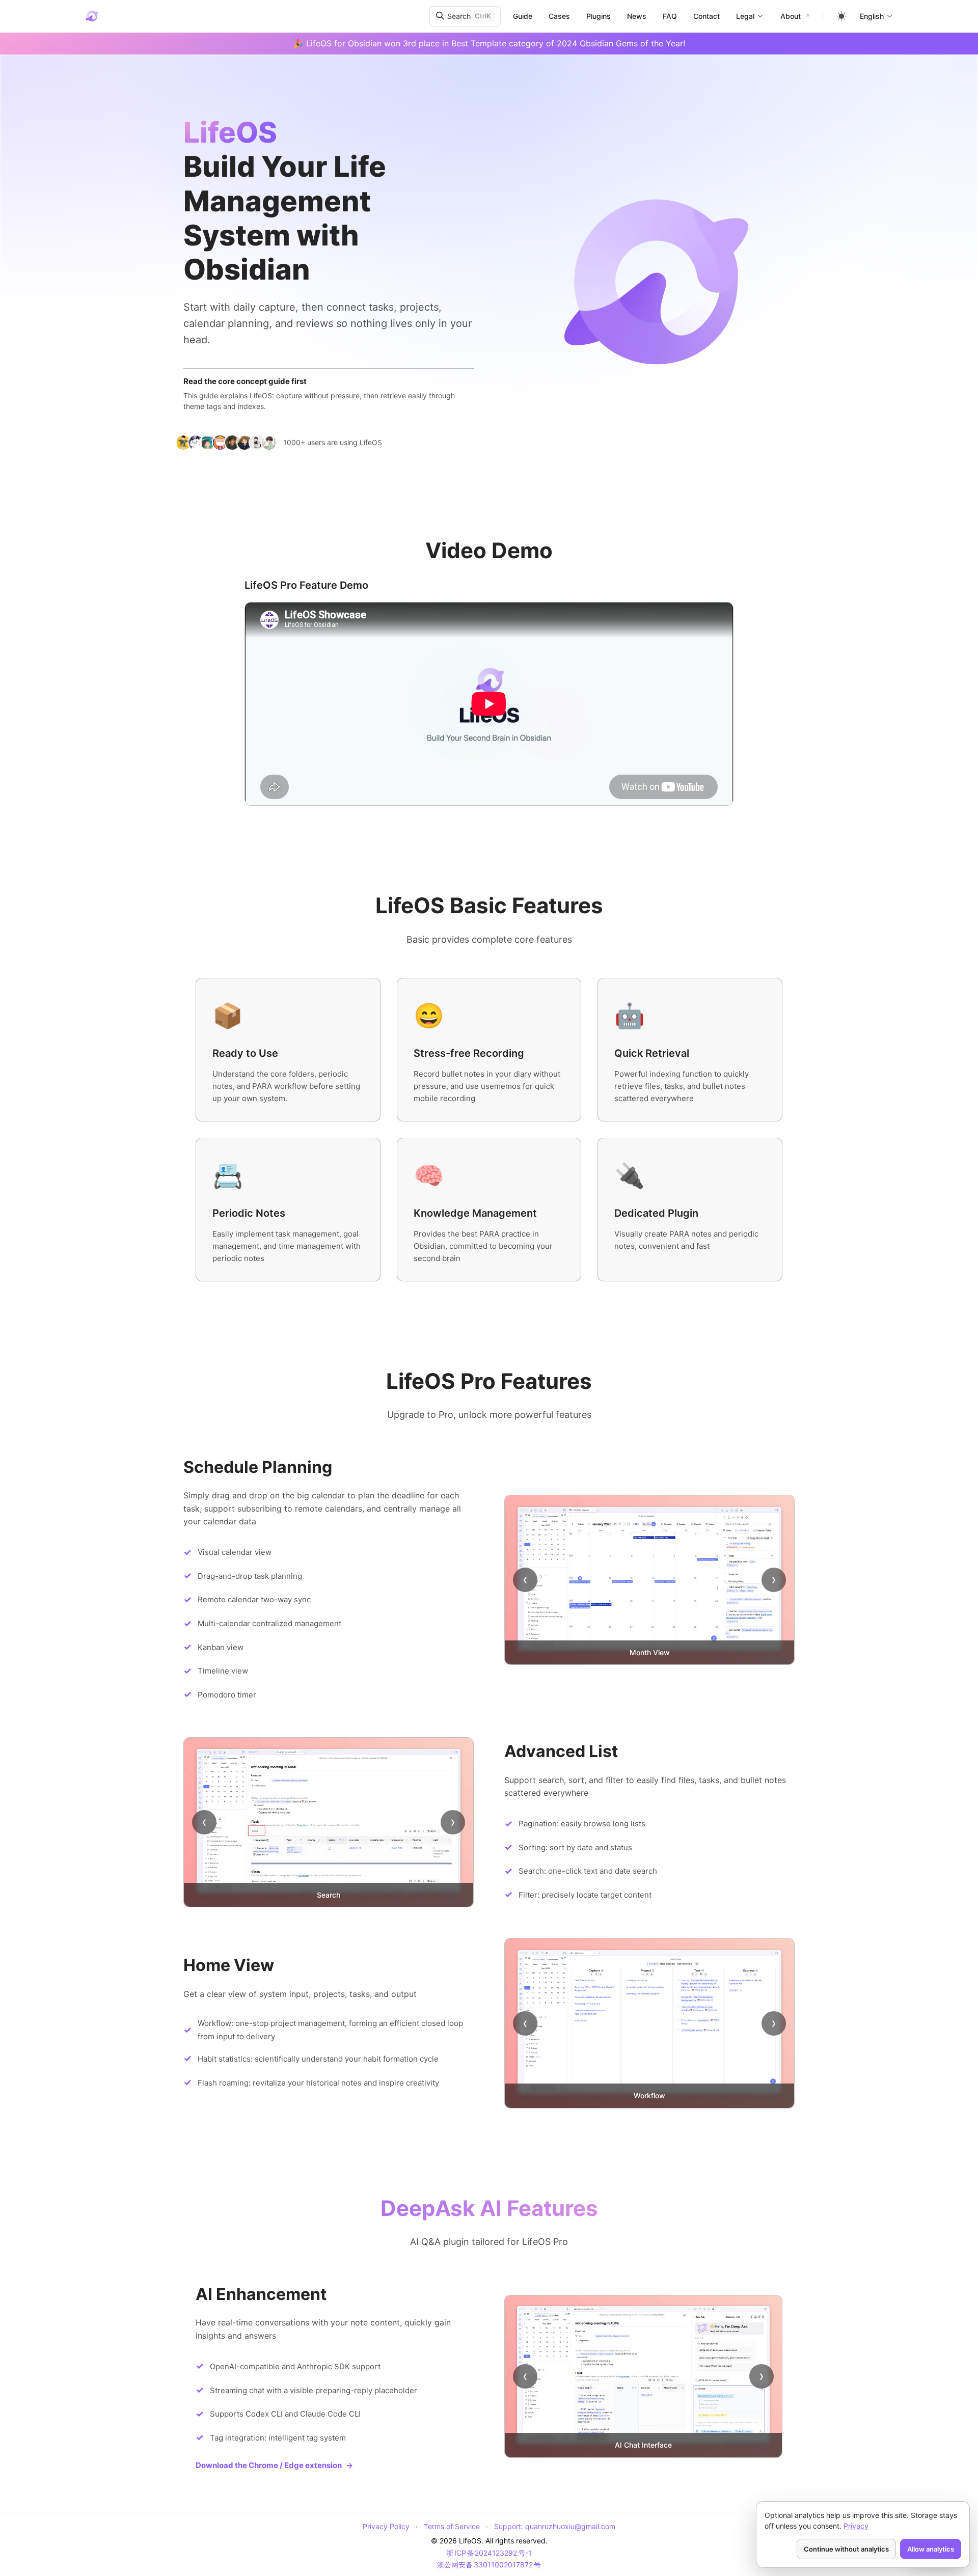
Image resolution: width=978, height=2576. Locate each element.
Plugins (599, 16)
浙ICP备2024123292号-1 (489, 2553)
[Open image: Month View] (649, 1580)
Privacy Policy (386, 2526)
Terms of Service (452, 2526)
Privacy (856, 2526)
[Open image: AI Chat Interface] (643, 2376)
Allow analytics (931, 2549)
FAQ (670, 16)
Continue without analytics (846, 2549)
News (637, 16)
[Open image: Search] (329, 1822)
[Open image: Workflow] (649, 2023)
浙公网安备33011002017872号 (489, 2565)
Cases (559, 16)
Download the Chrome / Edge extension (274, 2465)
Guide (523, 16)
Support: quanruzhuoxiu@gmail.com (555, 2526)
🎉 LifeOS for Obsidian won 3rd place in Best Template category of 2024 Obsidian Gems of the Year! (489, 43)
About (791, 16)
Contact (707, 16)
